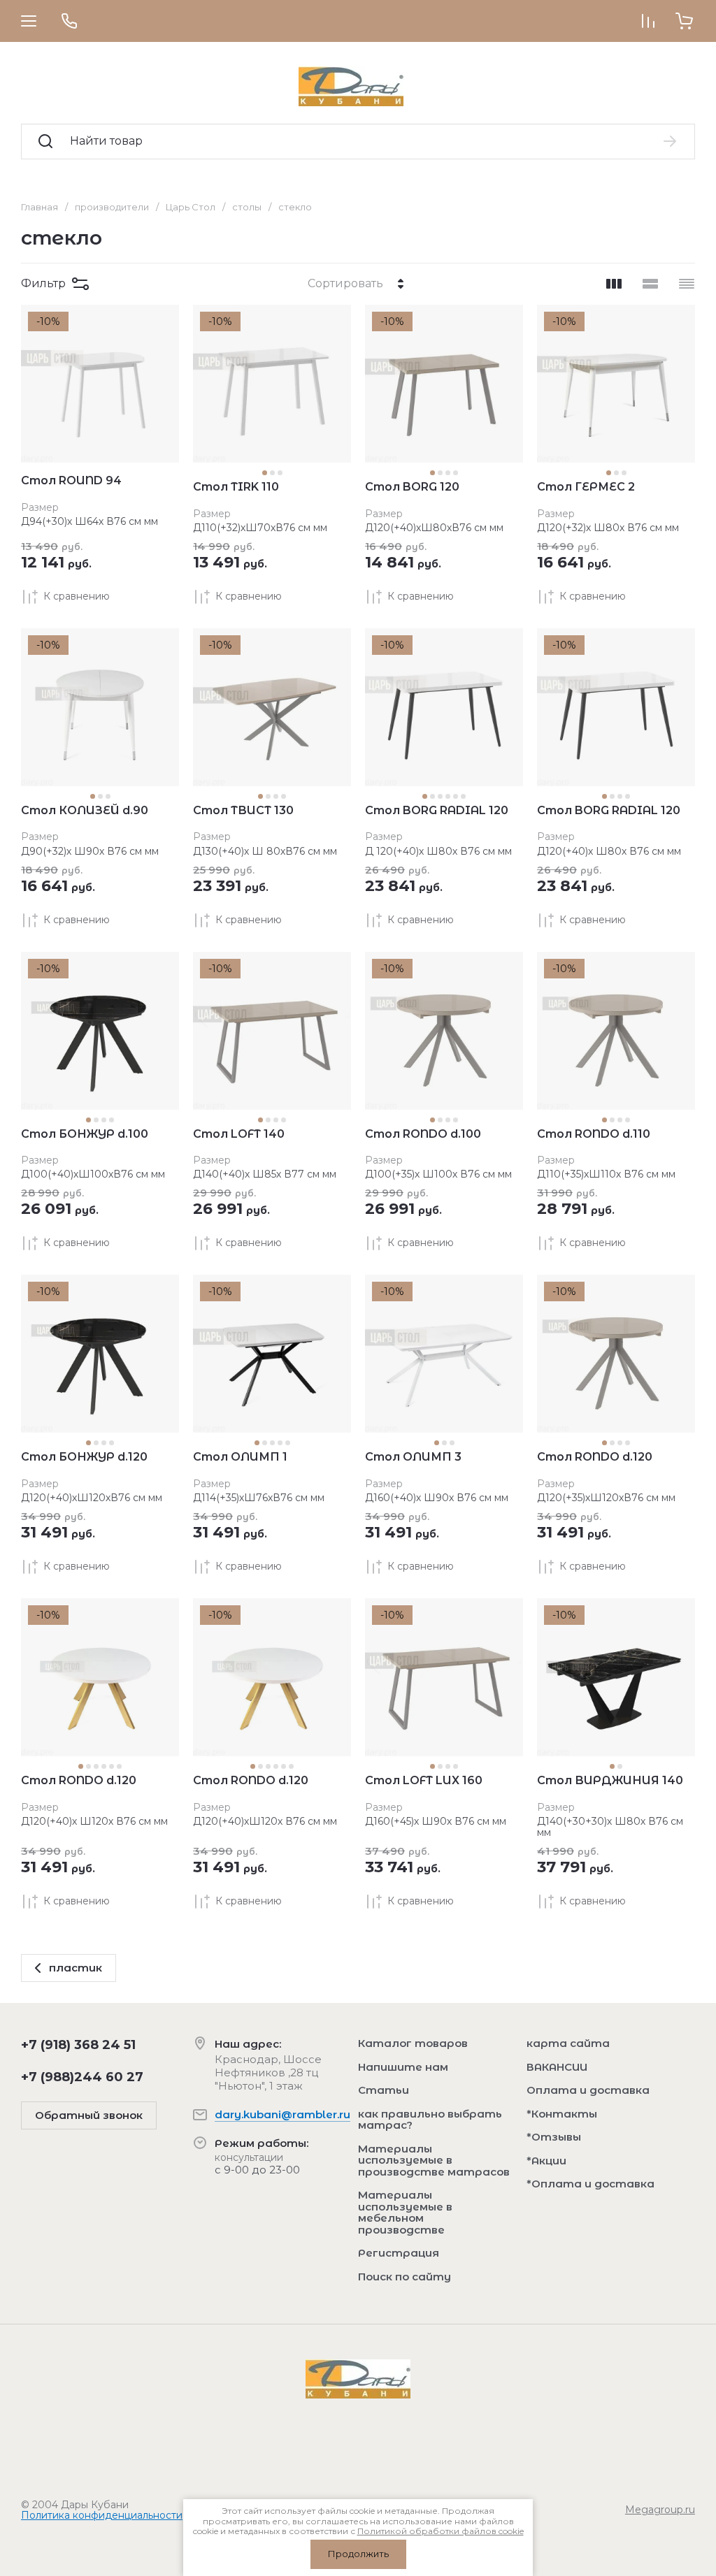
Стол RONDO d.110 (594, 1134)
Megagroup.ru (660, 2510)
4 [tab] (456, 473)
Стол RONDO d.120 (595, 1457)
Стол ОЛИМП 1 (240, 1457)
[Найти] (671, 141)
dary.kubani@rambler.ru (282, 2114)
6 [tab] (463, 796)
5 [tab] (456, 796)
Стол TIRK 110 (236, 487)
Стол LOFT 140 (239, 1134)
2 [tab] (272, 473)
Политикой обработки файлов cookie (441, 2531)
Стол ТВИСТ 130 (243, 810)
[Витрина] (614, 284)
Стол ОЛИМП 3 (413, 1457)
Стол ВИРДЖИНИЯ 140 (610, 1780)
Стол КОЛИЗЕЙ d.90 (85, 810)
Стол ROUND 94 (71, 480)
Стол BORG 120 (412, 487)
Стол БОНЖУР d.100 (85, 1134)
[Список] (650, 284)
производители (112, 207)
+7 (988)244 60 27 (82, 2077)
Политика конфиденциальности (102, 2515)
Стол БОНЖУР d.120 (84, 1457)
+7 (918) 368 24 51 (78, 2045)
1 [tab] (265, 473)
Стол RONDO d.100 (423, 1134)
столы (247, 207)
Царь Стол (191, 207)
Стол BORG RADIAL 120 (437, 810)
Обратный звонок (89, 2115)
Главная (40, 207)
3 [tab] (280, 473)
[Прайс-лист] (687, 284)
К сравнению (77, 596)
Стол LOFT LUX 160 (424, 1780)
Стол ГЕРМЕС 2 (586, 487)
